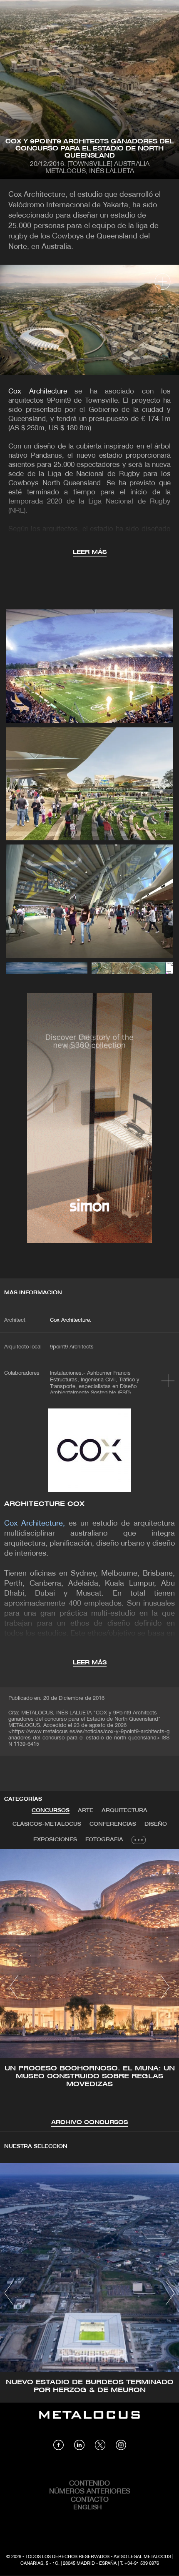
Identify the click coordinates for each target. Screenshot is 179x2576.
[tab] (51, 1811)
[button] (14, 1987)
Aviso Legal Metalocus (142, 2557)
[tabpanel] (89, 1988)
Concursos (51, 1810)
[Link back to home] (89, 2421)
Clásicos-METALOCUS (47, 1824)
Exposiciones (55, 1840)
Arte (86, 1810)
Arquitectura (124, 1810)
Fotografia (104, 1840)
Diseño (156, 1824)
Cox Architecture (38, 392)
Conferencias (113, 1824)
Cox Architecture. (71, 1321)
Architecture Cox (45, 1504)
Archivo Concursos (89, 2123)
